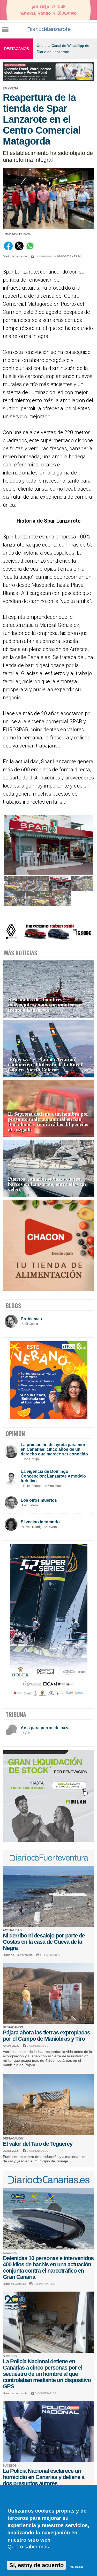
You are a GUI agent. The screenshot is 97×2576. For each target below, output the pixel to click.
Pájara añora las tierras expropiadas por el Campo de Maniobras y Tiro (46, 2036)
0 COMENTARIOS (46, 256)
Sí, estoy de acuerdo (36, 2565)
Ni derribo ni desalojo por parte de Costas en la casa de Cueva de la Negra (44, 1942)
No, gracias (77, 2567)
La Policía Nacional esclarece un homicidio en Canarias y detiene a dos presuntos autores (44, 2477)
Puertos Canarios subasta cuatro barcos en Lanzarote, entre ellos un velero (47, 1184)
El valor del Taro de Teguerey (38, 2144)
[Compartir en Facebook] (8, 249)
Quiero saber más (28, 2547)
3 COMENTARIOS (38, 2046)
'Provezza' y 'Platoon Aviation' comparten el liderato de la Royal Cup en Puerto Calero (45, 1065)
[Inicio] (49, 29)
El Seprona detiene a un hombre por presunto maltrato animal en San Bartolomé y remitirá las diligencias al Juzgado (48, 1122)
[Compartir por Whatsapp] (30, 249)
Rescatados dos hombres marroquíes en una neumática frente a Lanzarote (41, 1005)
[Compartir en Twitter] (19, 249)
